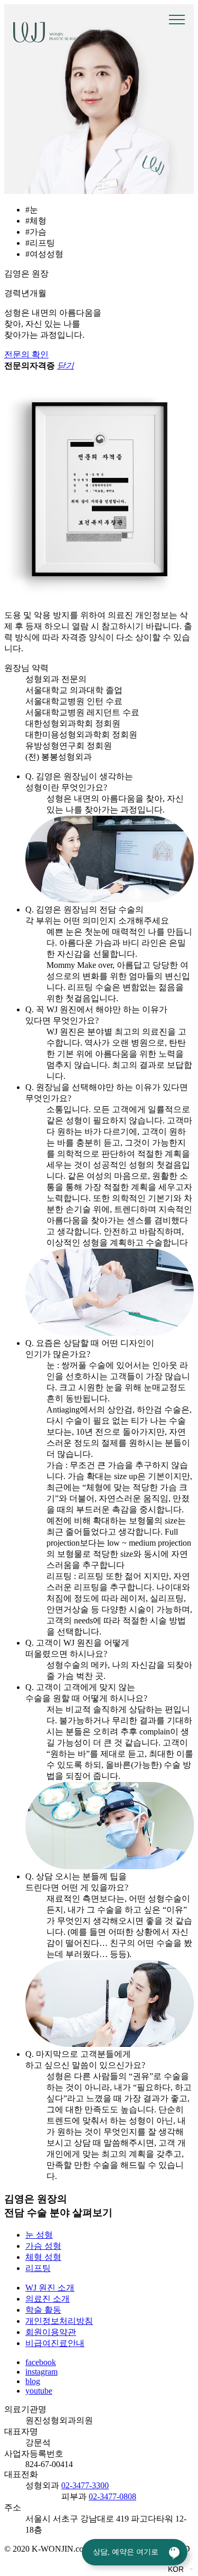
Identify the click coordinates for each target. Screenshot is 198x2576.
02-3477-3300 (85, 2485)
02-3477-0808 (112, 2496)
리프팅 (38, 2268)
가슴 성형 (43, 2246)
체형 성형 (43, 2257)
